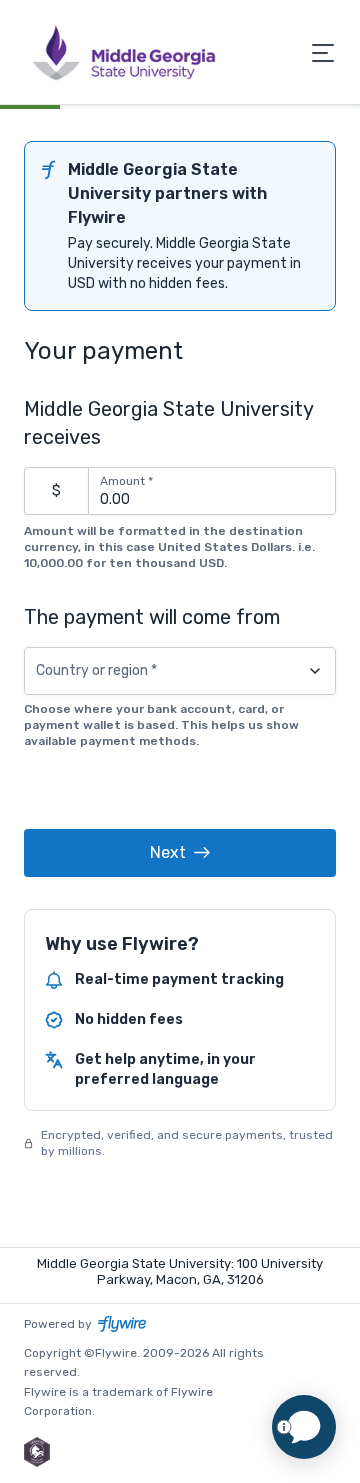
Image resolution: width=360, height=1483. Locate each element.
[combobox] (180, 671)
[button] (180, 853)
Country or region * (96, 671)
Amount (126, 481)
